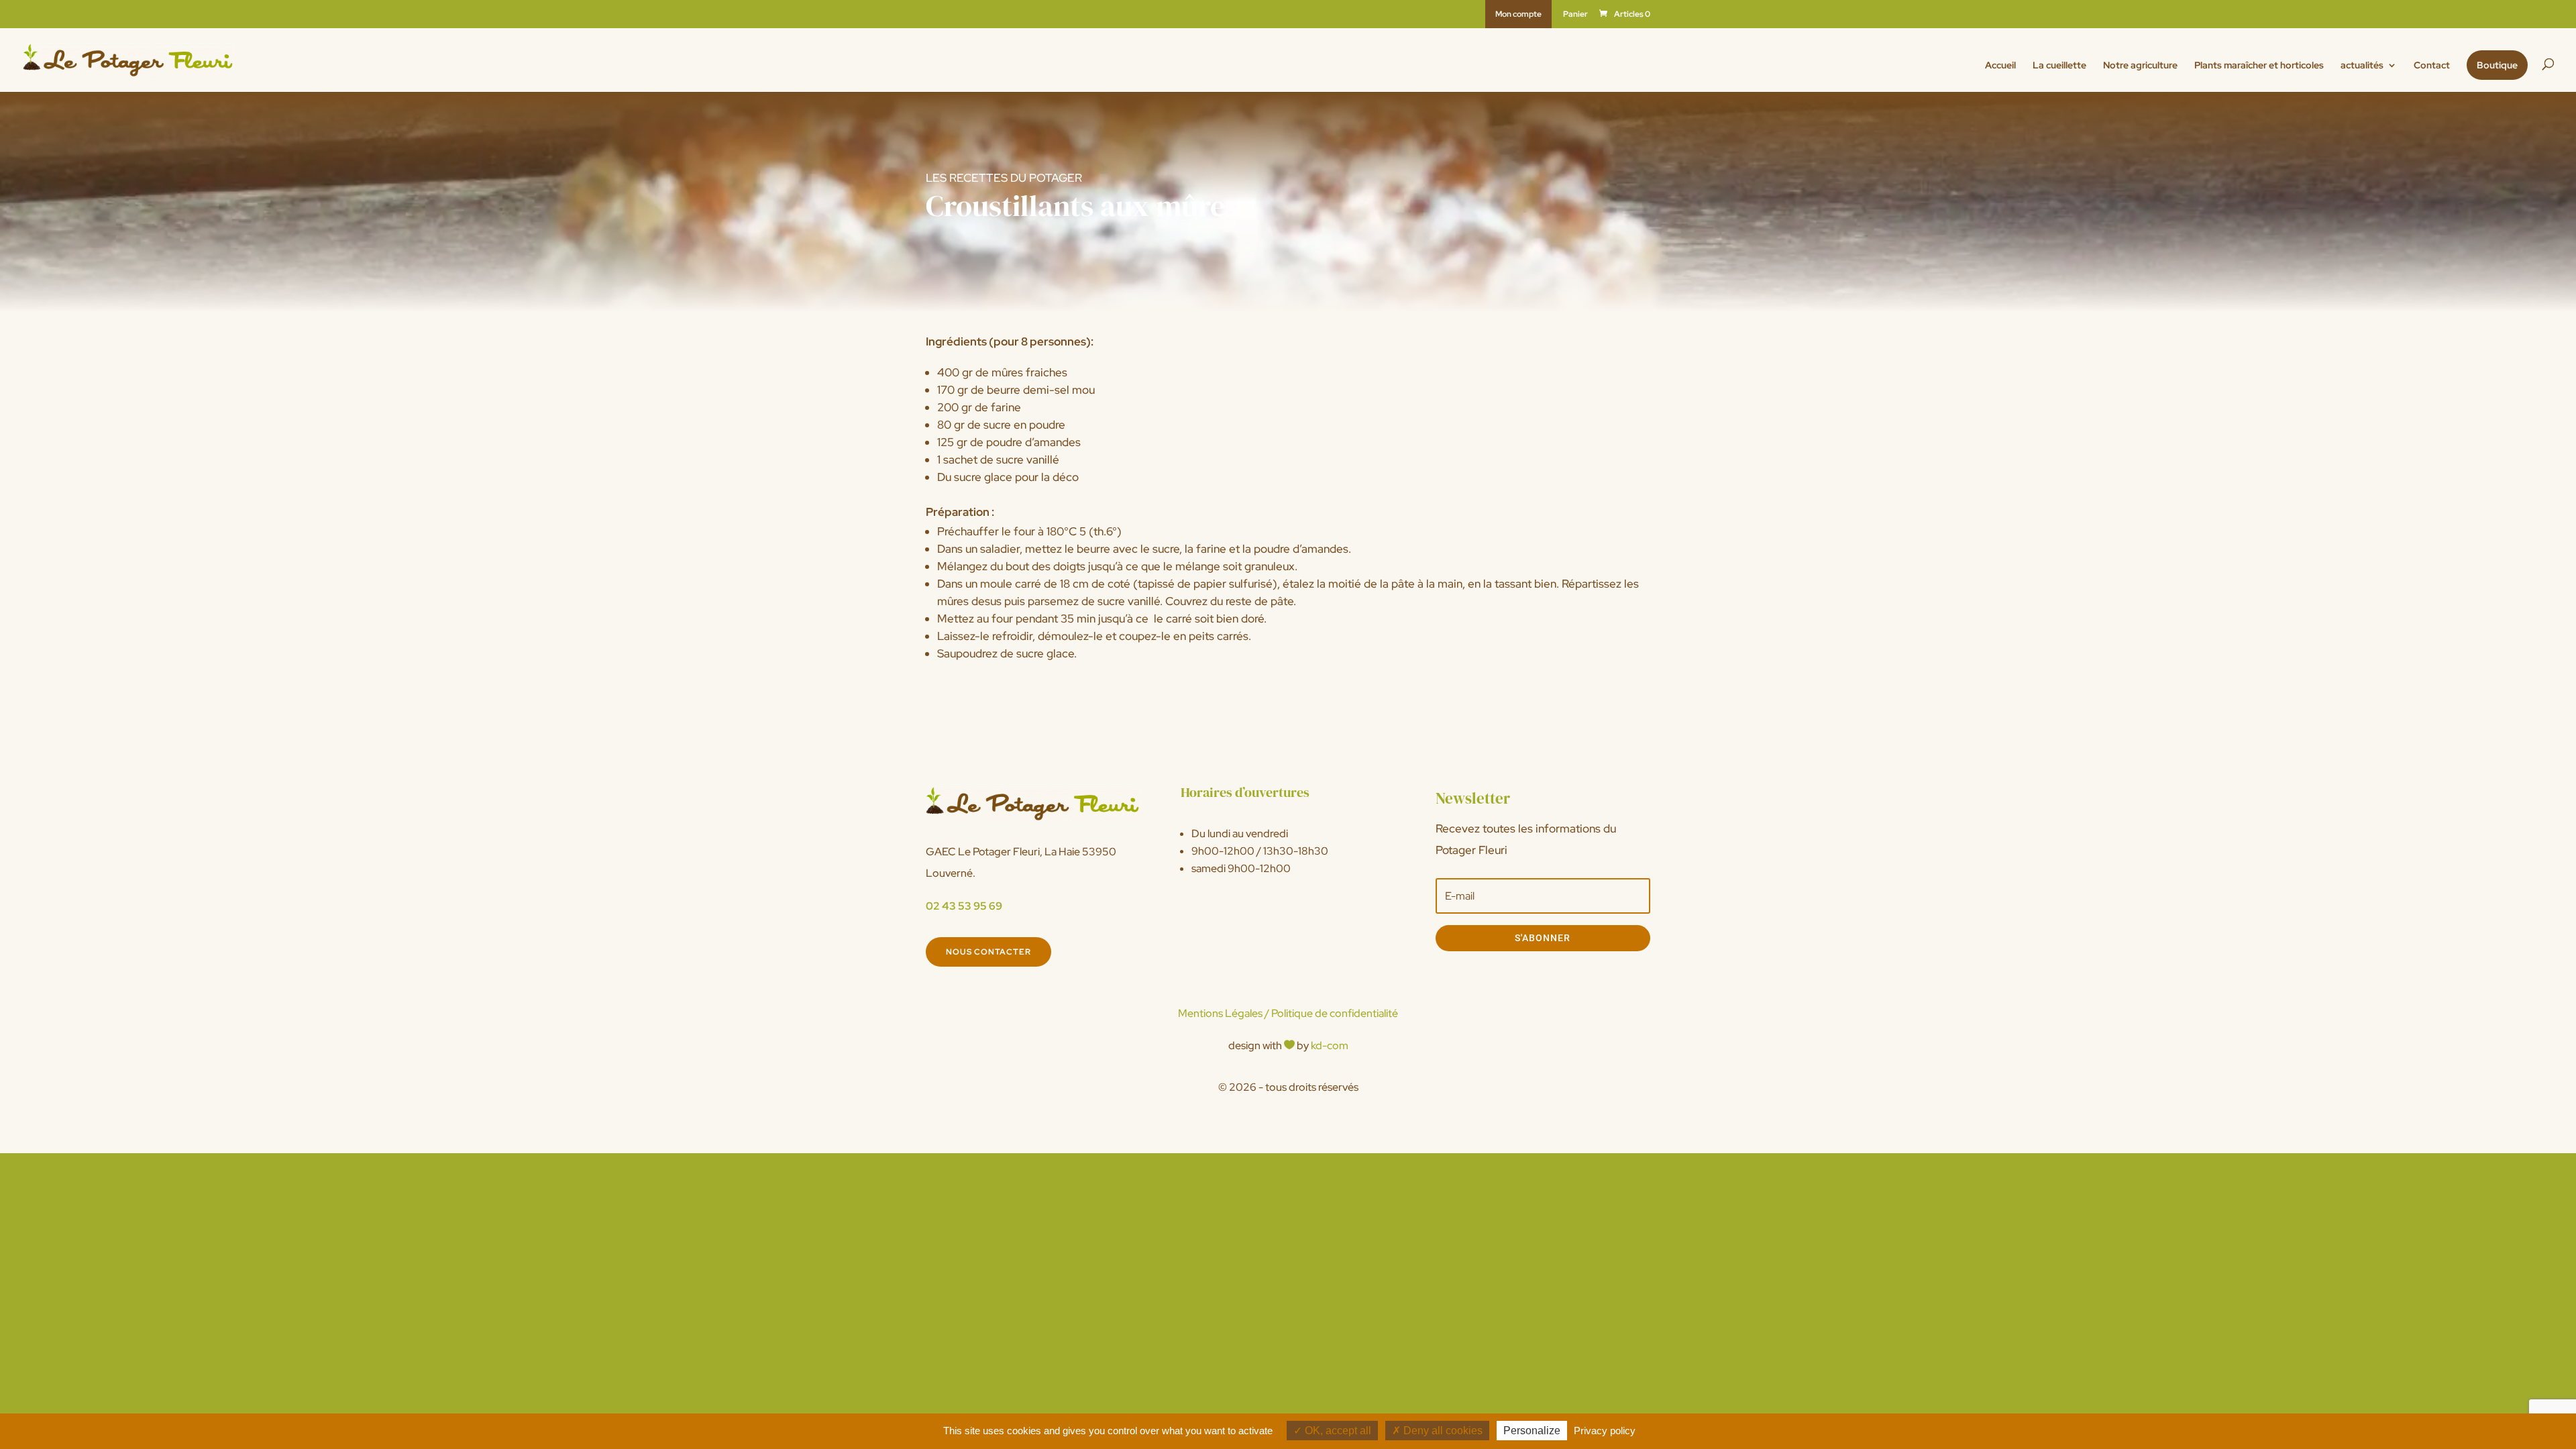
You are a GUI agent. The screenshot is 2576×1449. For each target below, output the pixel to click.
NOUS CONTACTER (988, 952)
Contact (2432, 66)
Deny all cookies (1442, 1431)
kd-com (1330, 1045)
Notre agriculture (2140, 66)
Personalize (1532, 1431)
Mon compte (1518, 14)
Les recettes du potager (1004, 178)
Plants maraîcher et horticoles (2259, 66)
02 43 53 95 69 (964, 906)
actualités (2362, 66)
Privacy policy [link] (1605, 1431)
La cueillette (2059, 66)
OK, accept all (1337, 1431)
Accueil (2000, 66)
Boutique (2497, 65)
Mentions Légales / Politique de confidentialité (1288, 1013)
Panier (1575, 15)
